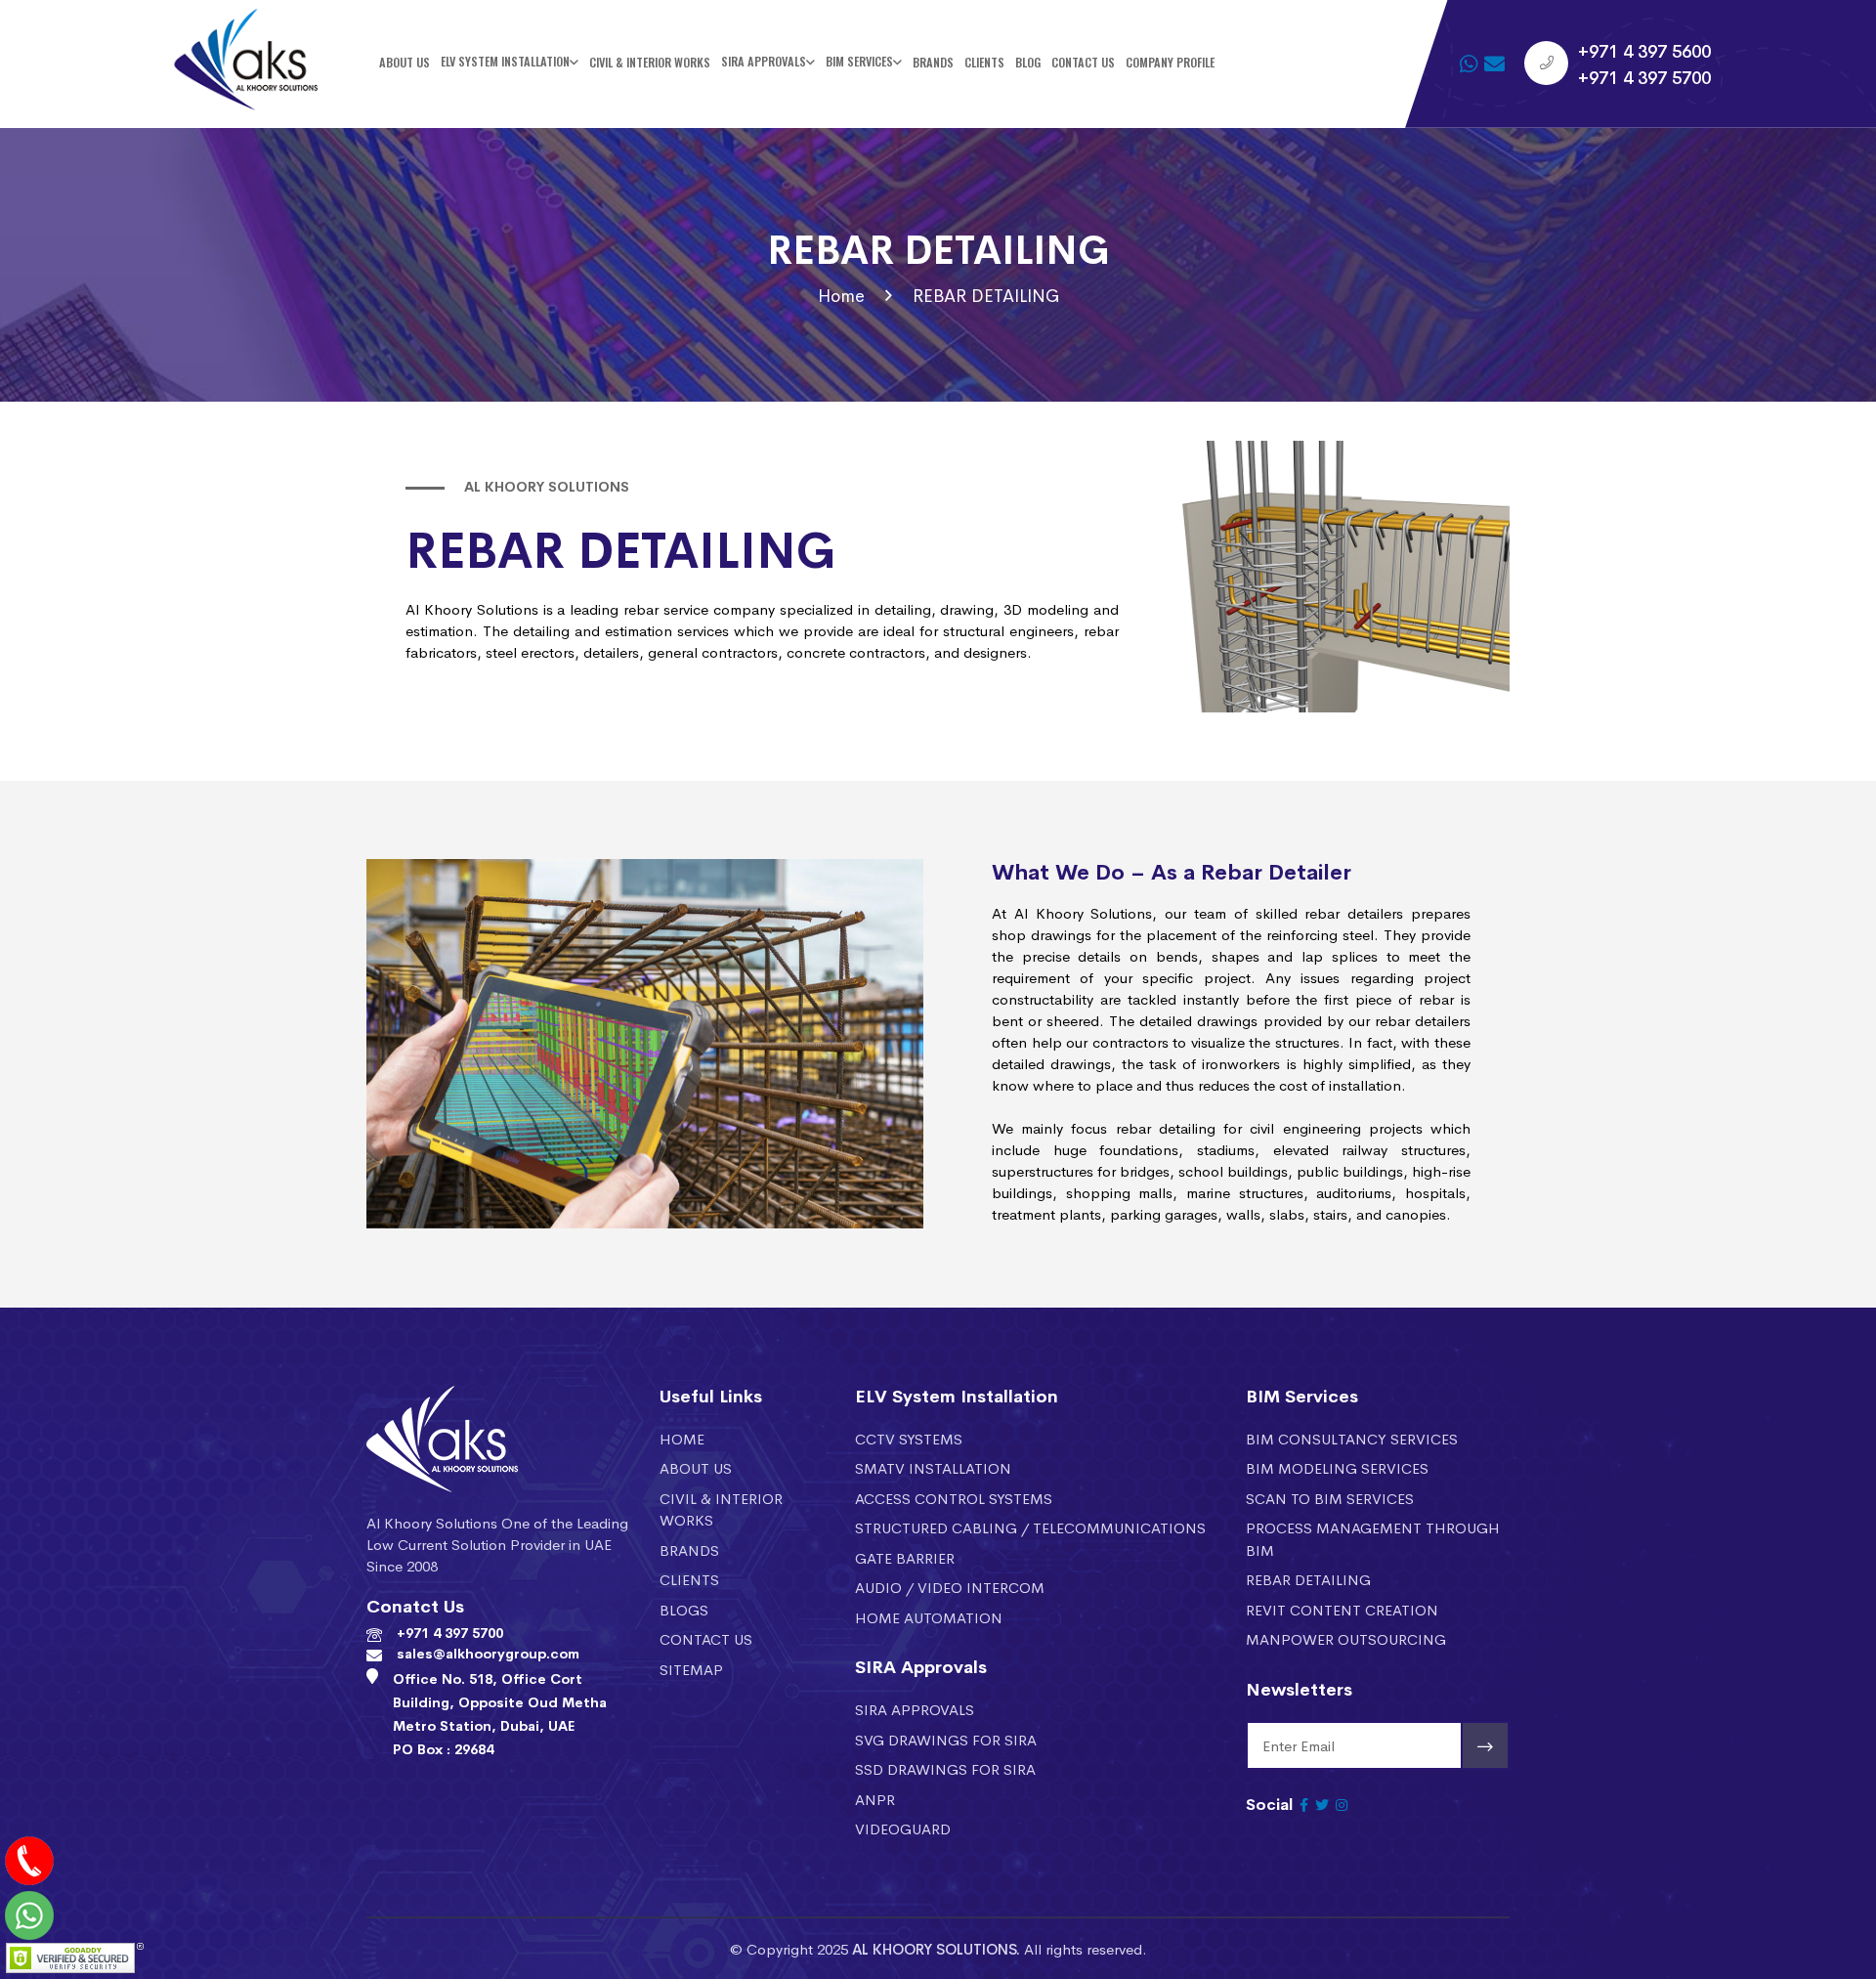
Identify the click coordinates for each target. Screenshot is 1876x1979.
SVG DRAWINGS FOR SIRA (946, 1739)
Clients (984, 62)
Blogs (684, 1609)
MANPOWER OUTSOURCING (1346, 1638)
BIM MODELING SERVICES (1337, 1467)
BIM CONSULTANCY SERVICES (1352, 1438)
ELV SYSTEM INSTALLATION (505, 62)
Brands (933, 62)
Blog (1028, 62)
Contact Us (1083, 62)
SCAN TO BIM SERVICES (1330, 1498)
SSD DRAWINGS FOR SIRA (945, 1768)
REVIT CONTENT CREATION (1342, 1609)
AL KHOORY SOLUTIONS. (936, 1948)
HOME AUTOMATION (929, 1617)
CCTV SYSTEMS (909, 1438)
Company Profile (1170, 62)
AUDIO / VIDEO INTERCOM (950, 1587)
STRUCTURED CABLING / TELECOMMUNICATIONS (1030, 1527)
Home (841, 295)
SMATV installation (933, 1467)
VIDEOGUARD (903, 1828)
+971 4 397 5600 (1644, 50)
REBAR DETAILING (1308, 1579)
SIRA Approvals (764, 62)
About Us (405, 62)
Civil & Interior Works (650, 62)
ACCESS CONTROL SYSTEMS (954, 1498)
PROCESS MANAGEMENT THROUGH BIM (1373, 1538)
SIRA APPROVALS (915, 1709)
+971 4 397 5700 (1644, 76)
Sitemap (691, 1669)
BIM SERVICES (859, 62)
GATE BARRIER (905, 1557)
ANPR (875, 1799)
